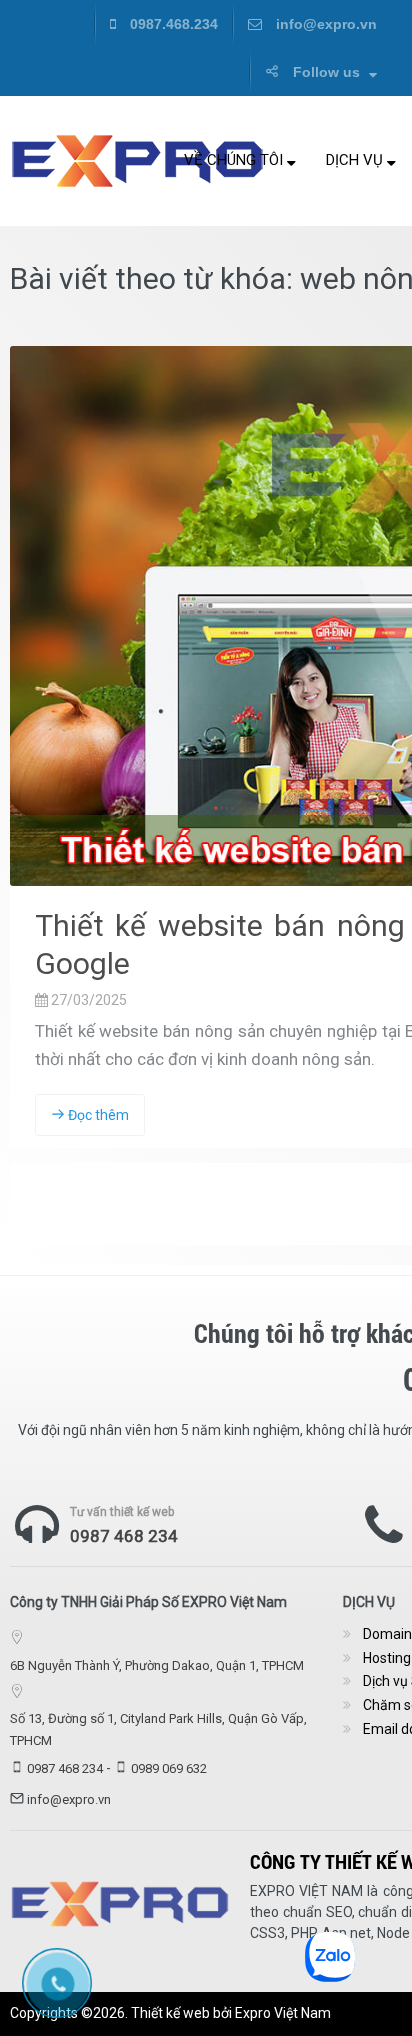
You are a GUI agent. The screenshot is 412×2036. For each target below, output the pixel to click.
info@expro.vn (324, 24)
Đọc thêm (97, 1115)
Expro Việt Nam (283, 2013)
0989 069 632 (169, 1768)
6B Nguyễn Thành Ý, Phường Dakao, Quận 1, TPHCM (157, 1665)
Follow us (326, 72)
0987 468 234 (124, 1536)
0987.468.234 (172, 24)
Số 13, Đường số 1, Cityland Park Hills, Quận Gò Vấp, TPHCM (158, 1729)
